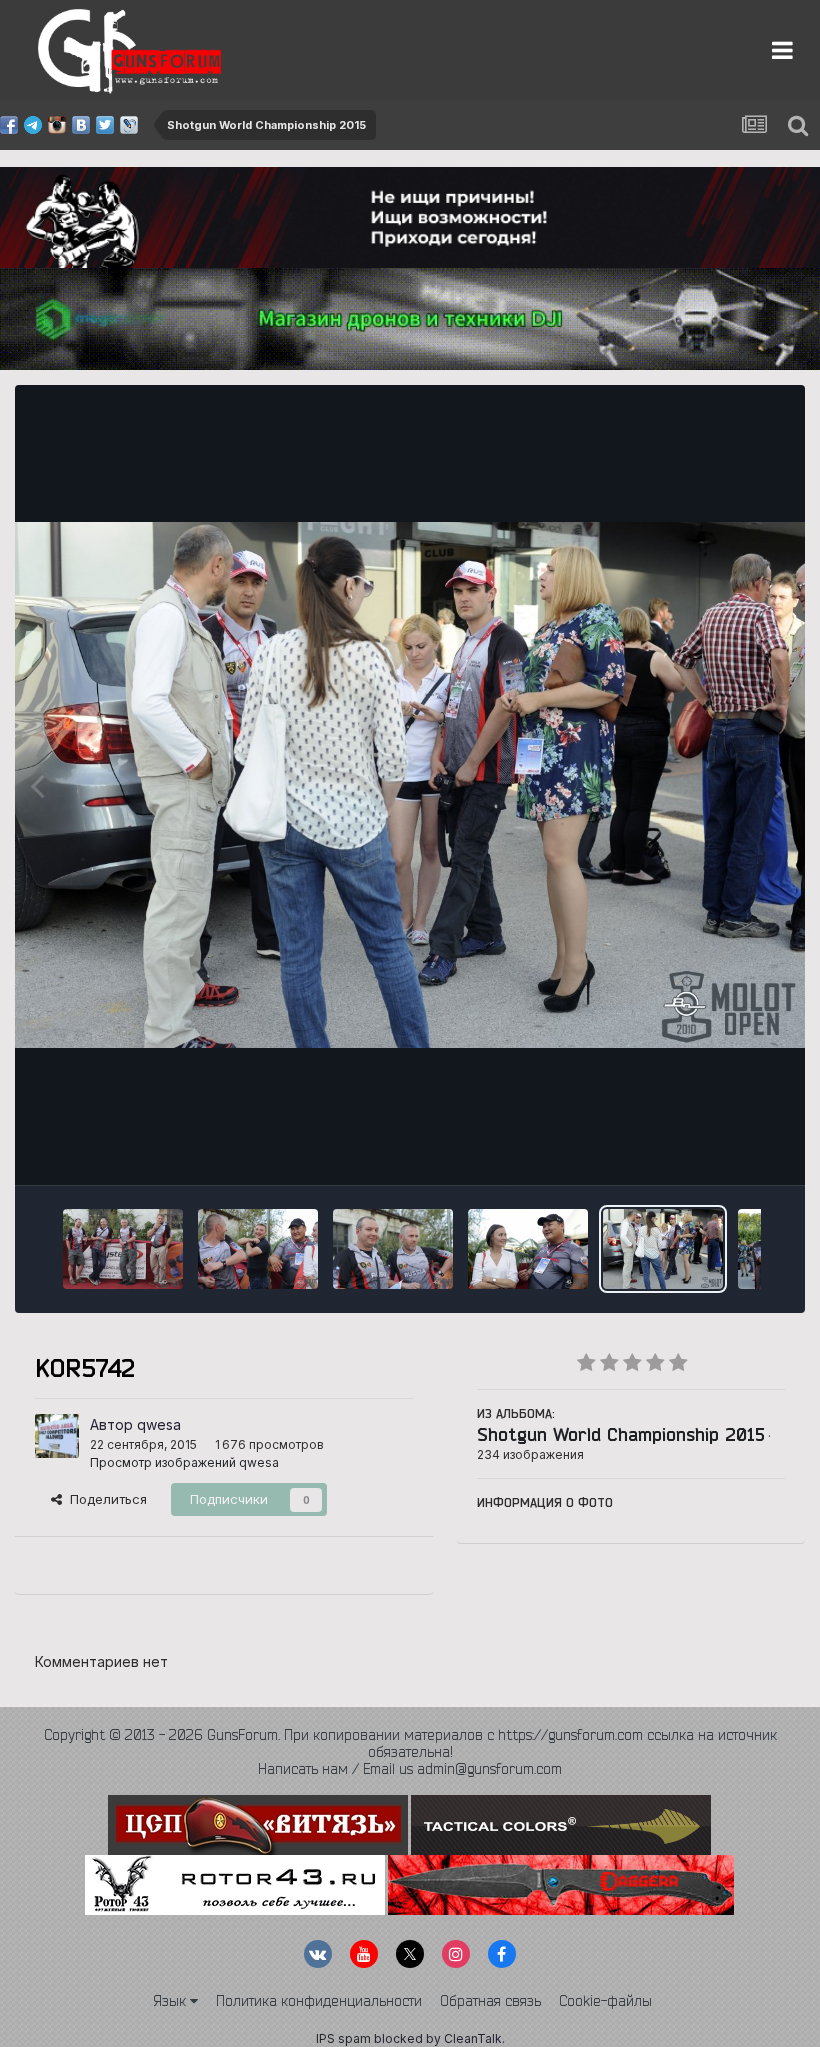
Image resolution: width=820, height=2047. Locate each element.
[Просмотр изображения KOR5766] (123, 1249)
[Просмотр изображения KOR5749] (393, 1249)
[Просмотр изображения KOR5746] (528, 1249)
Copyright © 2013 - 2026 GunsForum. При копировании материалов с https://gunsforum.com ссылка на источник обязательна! (410, 1743)
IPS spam (343, 2038)
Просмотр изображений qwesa (184, 1462)
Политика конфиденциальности (319, 2001)
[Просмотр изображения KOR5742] (663, 1249)
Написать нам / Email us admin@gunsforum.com (410, 1769)
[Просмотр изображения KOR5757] (258, 1249)
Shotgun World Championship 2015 (621, 1434)
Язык (171, 2001)
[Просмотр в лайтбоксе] (410, 785)
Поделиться (104, 1499)
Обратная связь (490, 2001)
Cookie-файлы (605, 2001)
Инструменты (717, 1148)
